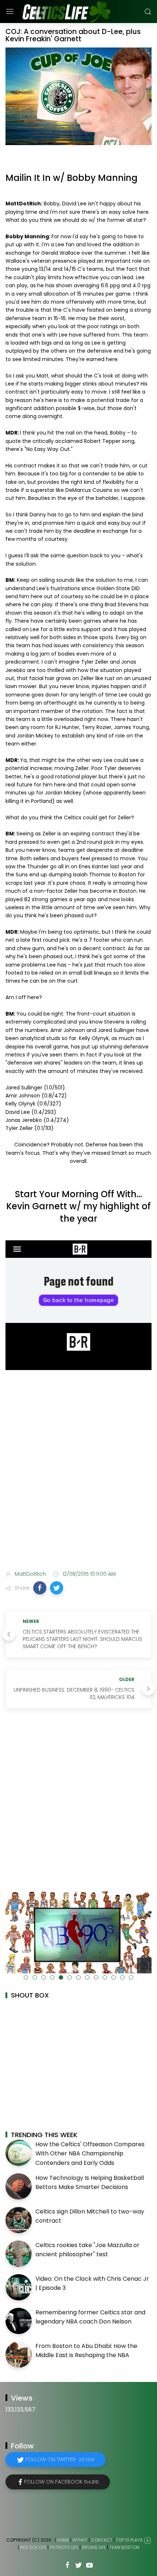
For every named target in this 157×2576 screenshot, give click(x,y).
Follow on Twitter (60, 2459)
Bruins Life (94, 2547)
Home (63, 2540)
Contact (102, 2540)
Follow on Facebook (61, 2482)
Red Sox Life (33, 2547)
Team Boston (124, 2547)
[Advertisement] (78, 1480)
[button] (40, 1588)
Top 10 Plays (129, 2540)
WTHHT (80, 2540)
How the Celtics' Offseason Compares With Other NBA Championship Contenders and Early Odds (90, 2154)
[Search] (148, 12)
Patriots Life (64, 2547)
